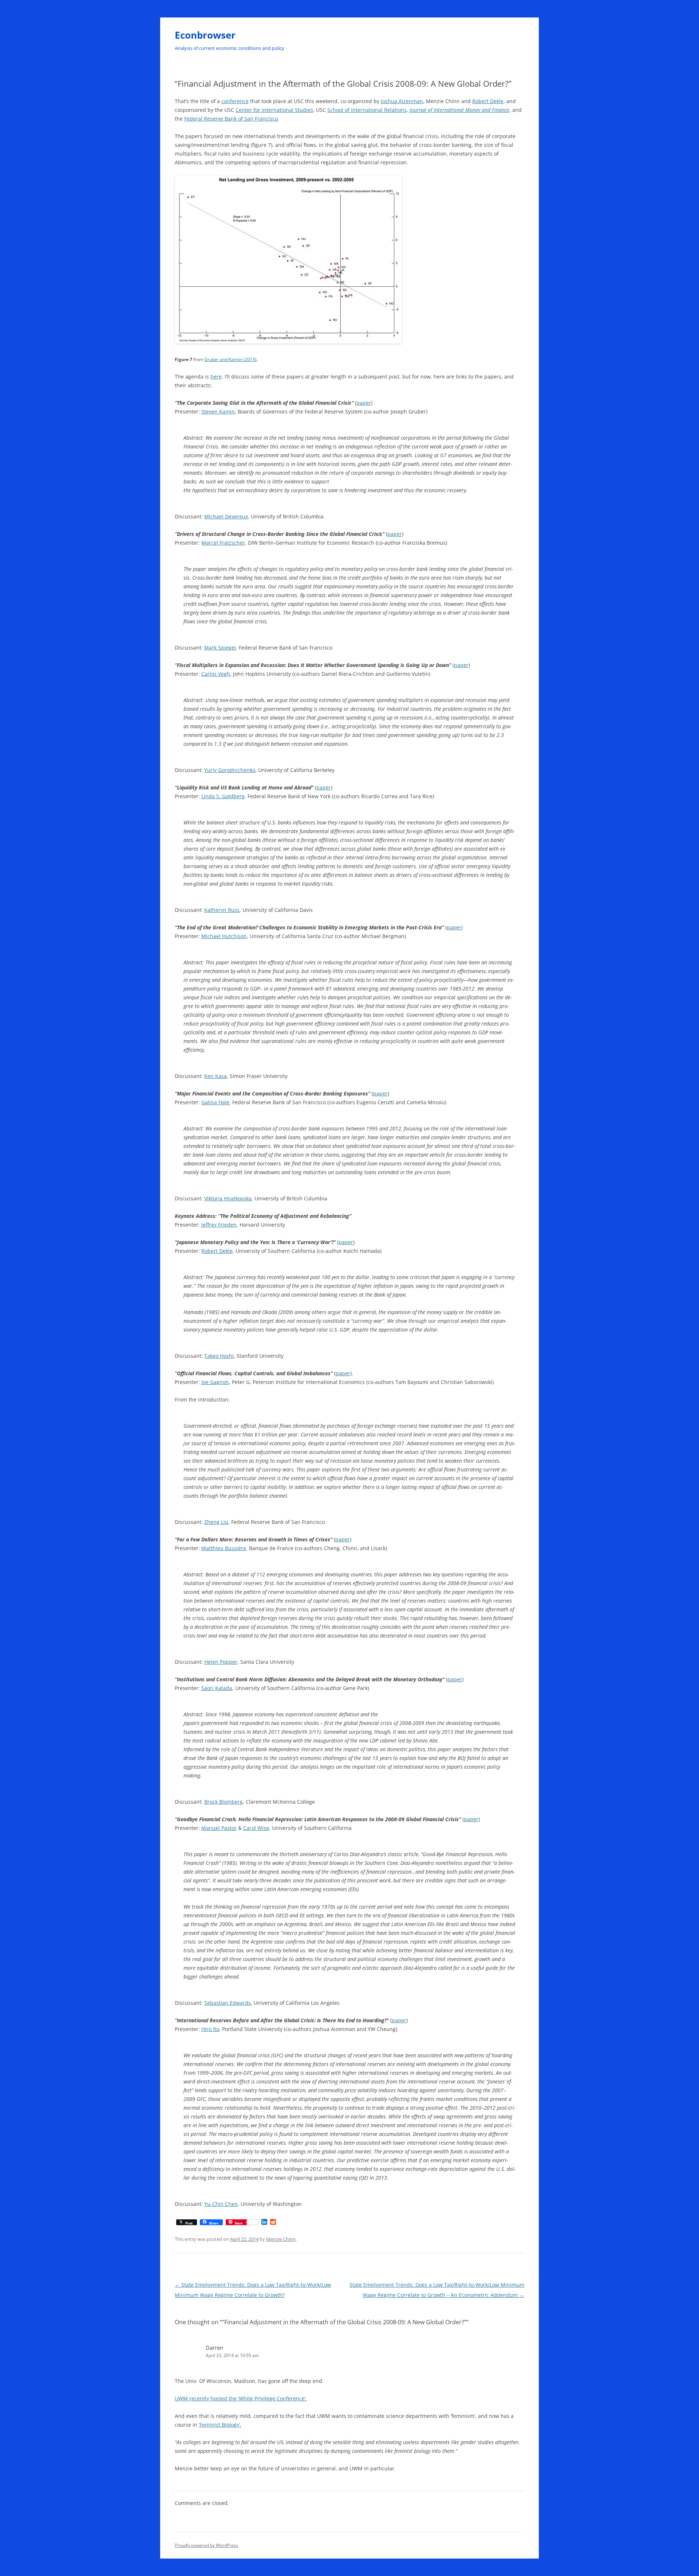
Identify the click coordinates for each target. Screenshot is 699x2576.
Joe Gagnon (215, 1382)
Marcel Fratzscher (223, 543)
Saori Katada (217, 1688)
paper (364, 403)
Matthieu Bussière (224, 1548)
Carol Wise (256, 1828)
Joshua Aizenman (402, 101)
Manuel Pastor (219, 1828)
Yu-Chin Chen (221, 2204)
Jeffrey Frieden (219, 1225)
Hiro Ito (210, 2029)
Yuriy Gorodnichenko (230, 770)
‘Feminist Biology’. (220, 2425)
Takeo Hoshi (219, 1356)
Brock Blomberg (224, 1802)
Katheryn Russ (222, 910)
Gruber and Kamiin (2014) (230, 359)
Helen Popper (221, 1662)
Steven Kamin (218, 411)
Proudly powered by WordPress (206, 2545)
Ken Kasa (216, 1076)
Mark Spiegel (220, 648)
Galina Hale (215, 1102)
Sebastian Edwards (228, 2003)
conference (235, 101)
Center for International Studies (274, 110)
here (216, 377)
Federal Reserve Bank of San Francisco (231, 119)
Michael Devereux (226, 516)
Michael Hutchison (224, 936)
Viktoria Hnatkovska (228, 1198)
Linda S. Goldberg (223, 796)
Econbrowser (205, 35)
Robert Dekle (488, 101)
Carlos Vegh (216, 674)
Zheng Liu (216, 1522)
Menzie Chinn (281, 2239)
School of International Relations (367, 110)
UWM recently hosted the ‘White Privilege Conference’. (241, 2398)
